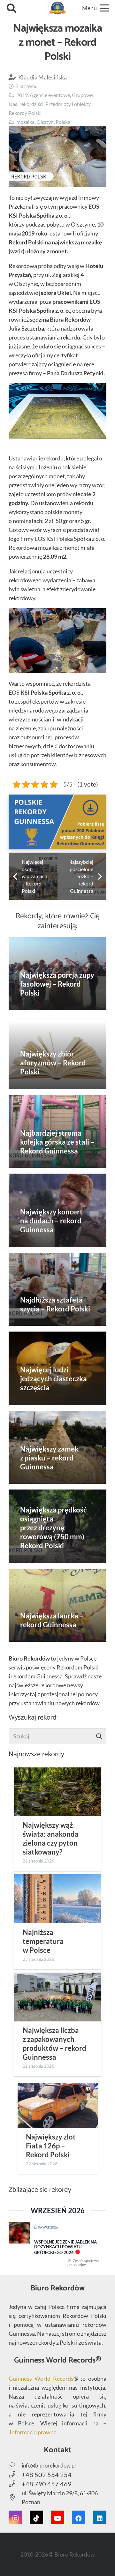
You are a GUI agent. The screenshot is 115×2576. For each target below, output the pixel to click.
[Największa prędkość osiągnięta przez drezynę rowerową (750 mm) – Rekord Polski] (57, 1526)
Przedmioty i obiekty (68, 104)
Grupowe (82, 95)
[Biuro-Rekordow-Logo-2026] (58, 8)
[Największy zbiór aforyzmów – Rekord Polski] (57, 1052)
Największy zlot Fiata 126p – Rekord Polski (51, 2146)
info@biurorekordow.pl (49, 2465)
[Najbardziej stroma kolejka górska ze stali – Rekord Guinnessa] (57, 1131)
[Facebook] (79, 2517)
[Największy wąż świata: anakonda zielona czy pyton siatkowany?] (57, 1792)
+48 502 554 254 (47, 2475)
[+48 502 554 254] (15, 2475)
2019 (22, 95)
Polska (63, 122)
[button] (11, 8)
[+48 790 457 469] (15, 2484)
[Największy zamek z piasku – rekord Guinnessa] (57, 1447)
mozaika (25, 122)
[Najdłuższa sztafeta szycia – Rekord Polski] (57, 1289)
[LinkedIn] (100, 2517)
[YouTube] (57, 2517)
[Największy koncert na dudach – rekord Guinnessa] (57, 1210)
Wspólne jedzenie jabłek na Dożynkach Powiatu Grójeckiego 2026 (65, 2247)
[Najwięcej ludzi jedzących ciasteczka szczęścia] (57, 1368)
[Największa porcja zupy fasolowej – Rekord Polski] (57, 974)
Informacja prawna (33, 2432)
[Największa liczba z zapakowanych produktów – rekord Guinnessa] (57, 1997)
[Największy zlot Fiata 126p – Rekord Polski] (57, 2105)
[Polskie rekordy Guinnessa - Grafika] (57, 822)
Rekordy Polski (25, 113)
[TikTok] (36, 2517)
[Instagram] (15, 2517)
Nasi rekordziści (26, 104)
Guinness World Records (41, 2378)
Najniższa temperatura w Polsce (43, 1941)
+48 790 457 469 (47, 2484)
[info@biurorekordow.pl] (15, 2465)
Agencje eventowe (50, 95)
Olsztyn (45, 122)
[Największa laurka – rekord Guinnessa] (57, 1605)
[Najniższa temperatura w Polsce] (57, 1899)
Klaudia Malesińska (42, 77)
